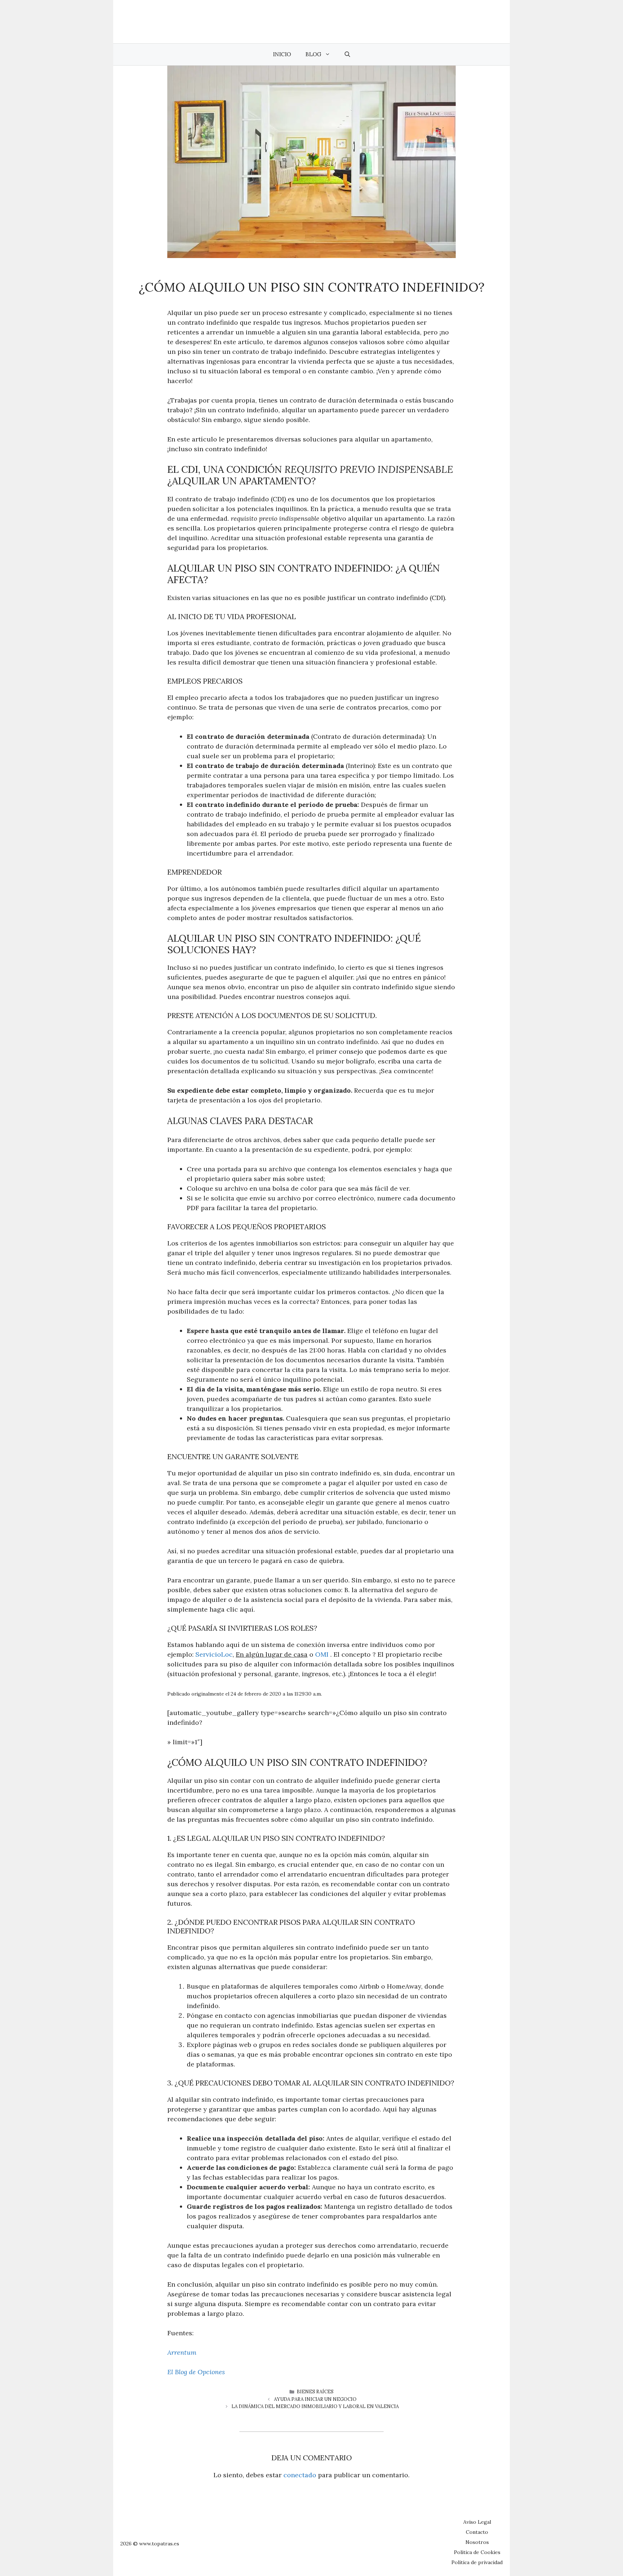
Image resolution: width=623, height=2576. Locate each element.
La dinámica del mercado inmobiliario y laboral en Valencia (315, 2406)
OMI (323, 1654)
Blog (313, 54)
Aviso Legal (477, 2522)
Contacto (477, 2532)
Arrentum (182, 2352)
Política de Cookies (477, 2552)
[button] (347, 54)
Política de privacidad (477, 2562)
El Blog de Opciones (196, 2372)
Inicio (282, 54)
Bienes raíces (315, 2392)
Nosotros (477, 2542)
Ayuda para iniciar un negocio (315, 2399)
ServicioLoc (214, 1654)
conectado (300, 2475)
